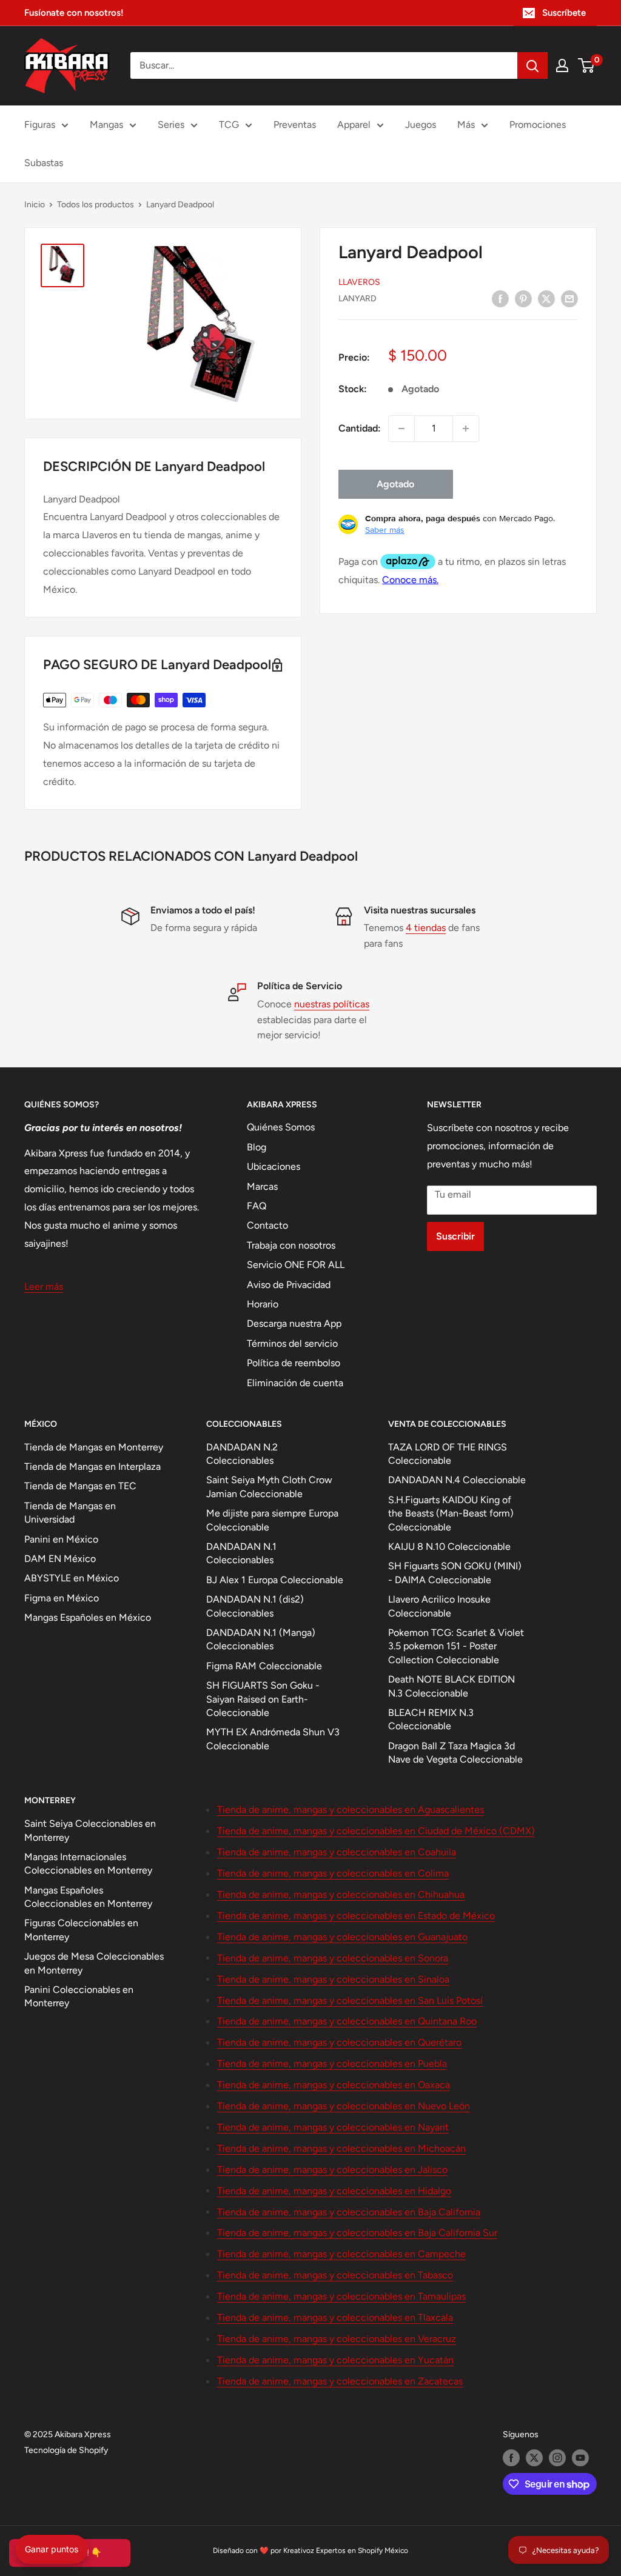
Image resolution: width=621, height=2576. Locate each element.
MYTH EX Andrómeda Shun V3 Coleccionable (273, 1739)
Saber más (385, 530)
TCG (229, 125)
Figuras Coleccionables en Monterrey (81, 1930)
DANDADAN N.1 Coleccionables (241, 1553)
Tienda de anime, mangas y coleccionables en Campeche (341, 2254)
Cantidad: (360, 428)
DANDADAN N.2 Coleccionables (242, 1454)
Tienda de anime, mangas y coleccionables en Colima (333, 1873)
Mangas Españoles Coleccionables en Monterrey (88, 1897)
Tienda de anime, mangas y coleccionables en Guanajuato (342, 1937)
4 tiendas (426, 928)
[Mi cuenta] (562, 65)
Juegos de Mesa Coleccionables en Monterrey (94, 1963)
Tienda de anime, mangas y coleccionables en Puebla (332, 2064)
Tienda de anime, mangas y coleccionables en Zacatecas (340, 2381)
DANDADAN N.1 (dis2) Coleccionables (255, 1606)
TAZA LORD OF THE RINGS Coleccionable (448, 1454)
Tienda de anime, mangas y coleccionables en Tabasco (335, 2275)
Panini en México (61, 1539)
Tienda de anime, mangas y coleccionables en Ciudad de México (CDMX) (376, 1831)
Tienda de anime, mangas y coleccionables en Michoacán (341, 2148)
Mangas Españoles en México (88, 1617)
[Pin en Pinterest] (523, 298)
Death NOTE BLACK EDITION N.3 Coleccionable (451, 1686)
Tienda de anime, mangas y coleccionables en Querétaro (339, 2042)
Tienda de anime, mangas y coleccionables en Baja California (349, 2212)
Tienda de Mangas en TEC (80, 1486)
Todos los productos (96, 205)
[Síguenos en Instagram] (557, 2458)
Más (466, 125)
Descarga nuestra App (294, 1323)
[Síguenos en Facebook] (511, 2458)
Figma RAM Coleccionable (264, 1666)
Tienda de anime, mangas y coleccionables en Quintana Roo (347, 2021)
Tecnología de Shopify (66, 2450)
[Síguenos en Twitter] (534, 2458)
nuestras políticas (332, 1004)
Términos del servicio (292, 1343)
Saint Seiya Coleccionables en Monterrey (90, 1830)
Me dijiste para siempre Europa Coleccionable (272, 1520)
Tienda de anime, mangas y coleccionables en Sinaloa (333, 1979)
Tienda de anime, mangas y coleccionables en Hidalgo (334, 2191)
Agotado (395, 484)
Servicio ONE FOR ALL (296, 1265)
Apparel (354, 125)
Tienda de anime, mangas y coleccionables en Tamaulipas (341, 2296)
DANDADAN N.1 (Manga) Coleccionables (261, 1639)
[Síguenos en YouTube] (580, 2458)
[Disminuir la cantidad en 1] (401, 429)
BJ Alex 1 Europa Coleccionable (275, 1580)
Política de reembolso (294, 1363)
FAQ (257, 1206)
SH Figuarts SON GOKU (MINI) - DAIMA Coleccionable (455, 1573)
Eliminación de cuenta (295, 1383)
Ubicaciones (274, 1166)
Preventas (295, 125)
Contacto (267, 1225)
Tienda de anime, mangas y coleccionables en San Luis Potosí (350, 2000)
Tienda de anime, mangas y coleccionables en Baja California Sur (357, 2233)
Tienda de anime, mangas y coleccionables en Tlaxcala (335, 2317)
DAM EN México (60, 1559)
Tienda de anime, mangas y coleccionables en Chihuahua (341, 1894)
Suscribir (455, 1236)
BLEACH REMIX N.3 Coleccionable (431, 1719)
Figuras (40, 125)
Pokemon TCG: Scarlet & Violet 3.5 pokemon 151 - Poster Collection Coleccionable (456, 1646)
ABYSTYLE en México (72, 1578)
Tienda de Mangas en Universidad (70, 1513)
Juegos (421, 125)
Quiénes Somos (281, 1127)
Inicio (35, 205)
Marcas (262, 1186)
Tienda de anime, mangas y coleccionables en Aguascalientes (351, 1810)
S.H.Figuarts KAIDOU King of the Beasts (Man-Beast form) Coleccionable (451, 1513)
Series (171, 125)
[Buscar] (532, 65)
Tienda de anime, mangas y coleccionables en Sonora (333, 1958)
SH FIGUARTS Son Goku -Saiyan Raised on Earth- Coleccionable (263, 1699)
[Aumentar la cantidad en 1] (466, 429)
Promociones (538, 125)
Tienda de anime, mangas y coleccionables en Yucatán (335, 2360)
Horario (263, 1304)
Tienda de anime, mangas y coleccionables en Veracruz (337, 2339)
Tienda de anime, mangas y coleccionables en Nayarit (333, 2127)
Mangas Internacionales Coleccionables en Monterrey (88, 1864)
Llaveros (359, 282)
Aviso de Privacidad (289, 1285)
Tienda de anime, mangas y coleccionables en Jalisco (332, 2170)
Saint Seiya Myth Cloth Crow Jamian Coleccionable (269, 1487)
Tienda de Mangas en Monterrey (94, 1447)
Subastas (44, 163)
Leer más (44, 1286)
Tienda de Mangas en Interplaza (92, 1467)
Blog (257, 1147)
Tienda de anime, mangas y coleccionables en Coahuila (337, 1852)
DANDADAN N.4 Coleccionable (457, 1480)
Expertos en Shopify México (362, 2551)
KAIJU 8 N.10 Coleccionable (449, 1547)
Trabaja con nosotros (291, 1245)
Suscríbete (564, 13)
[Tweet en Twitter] (546, 298)
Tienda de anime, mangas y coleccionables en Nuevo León (344, 2106)
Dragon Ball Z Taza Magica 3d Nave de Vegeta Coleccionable (455, 1753)
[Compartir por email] (569, 298)
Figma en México (62, 1598)
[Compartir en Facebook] (500, 298)
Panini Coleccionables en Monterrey (79, 1996)
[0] (587, 65)
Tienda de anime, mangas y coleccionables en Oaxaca (334, 2085)
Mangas (106, 125)
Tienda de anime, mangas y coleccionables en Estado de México (356, 1916)
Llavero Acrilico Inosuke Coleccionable (439, 1606)
